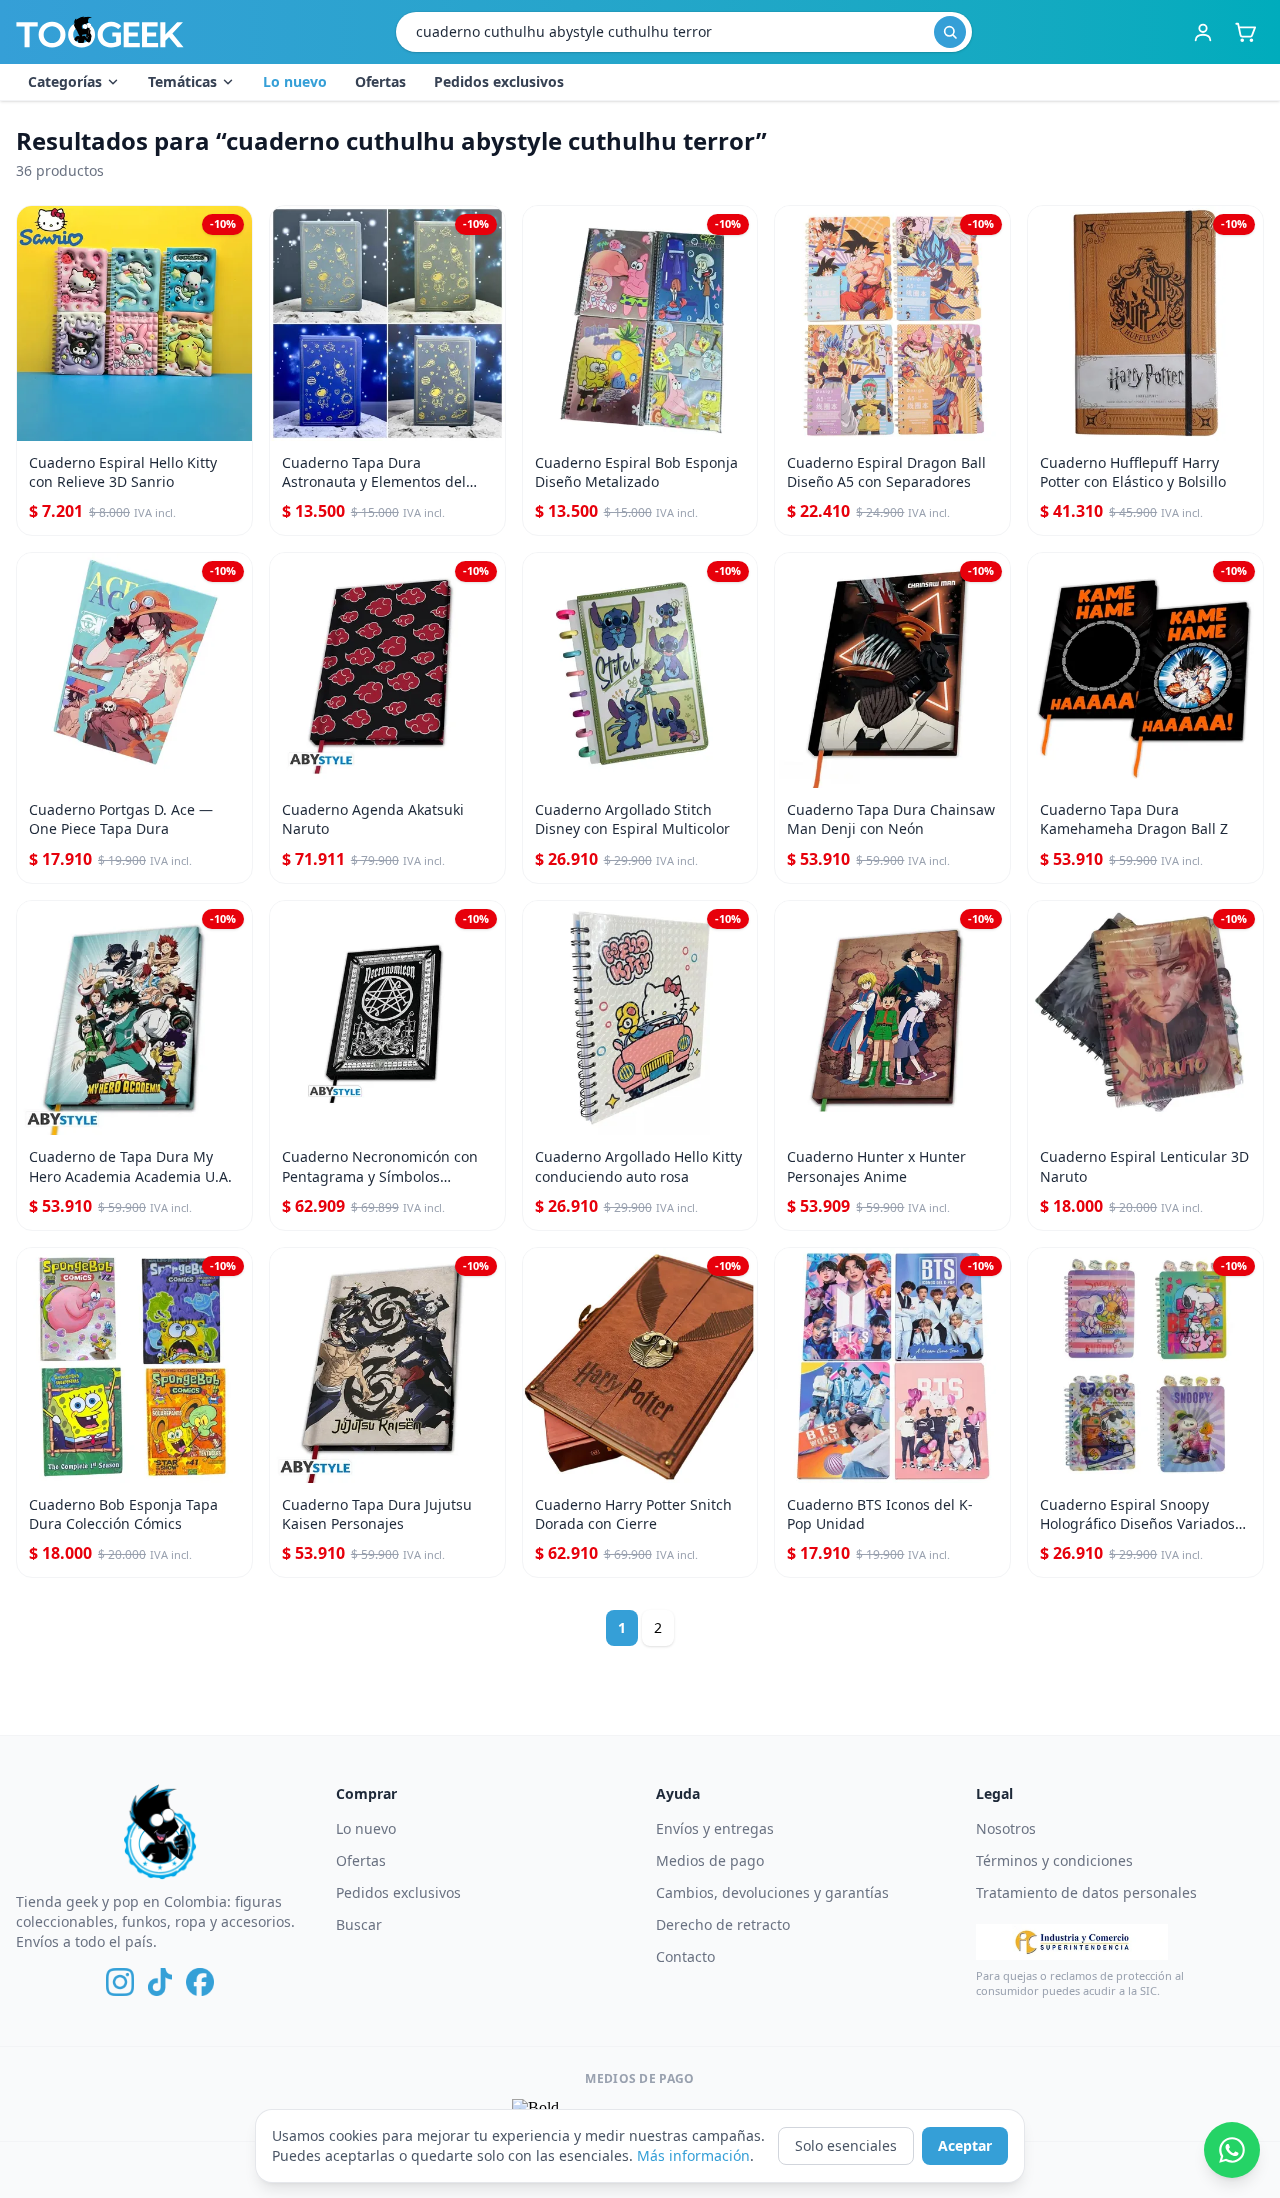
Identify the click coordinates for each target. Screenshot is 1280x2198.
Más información (693, 2155)
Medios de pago (710, 1860)
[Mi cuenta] (1203, 32)
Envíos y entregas (715, 1828)
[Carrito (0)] (1245, 32)
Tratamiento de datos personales (1086, 1892)
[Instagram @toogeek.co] (120, 1982)
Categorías (65, 81)
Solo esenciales (846, 2145)
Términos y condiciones (1054, 1860)
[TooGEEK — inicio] (100, 32)
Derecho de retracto (723, 1924)
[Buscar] (950, 32)
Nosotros (1006, 1828)
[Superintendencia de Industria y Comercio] (1072, 1942)
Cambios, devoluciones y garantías (772, 1892)
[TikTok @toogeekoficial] (160, 1982)
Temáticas (182, 81)
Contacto (685, 1956)
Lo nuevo (295, 81)
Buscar (359, 1924)
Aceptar (965, 2145)
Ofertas (380, 81)
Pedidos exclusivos (499, 81)
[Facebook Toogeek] (200, 1982)
